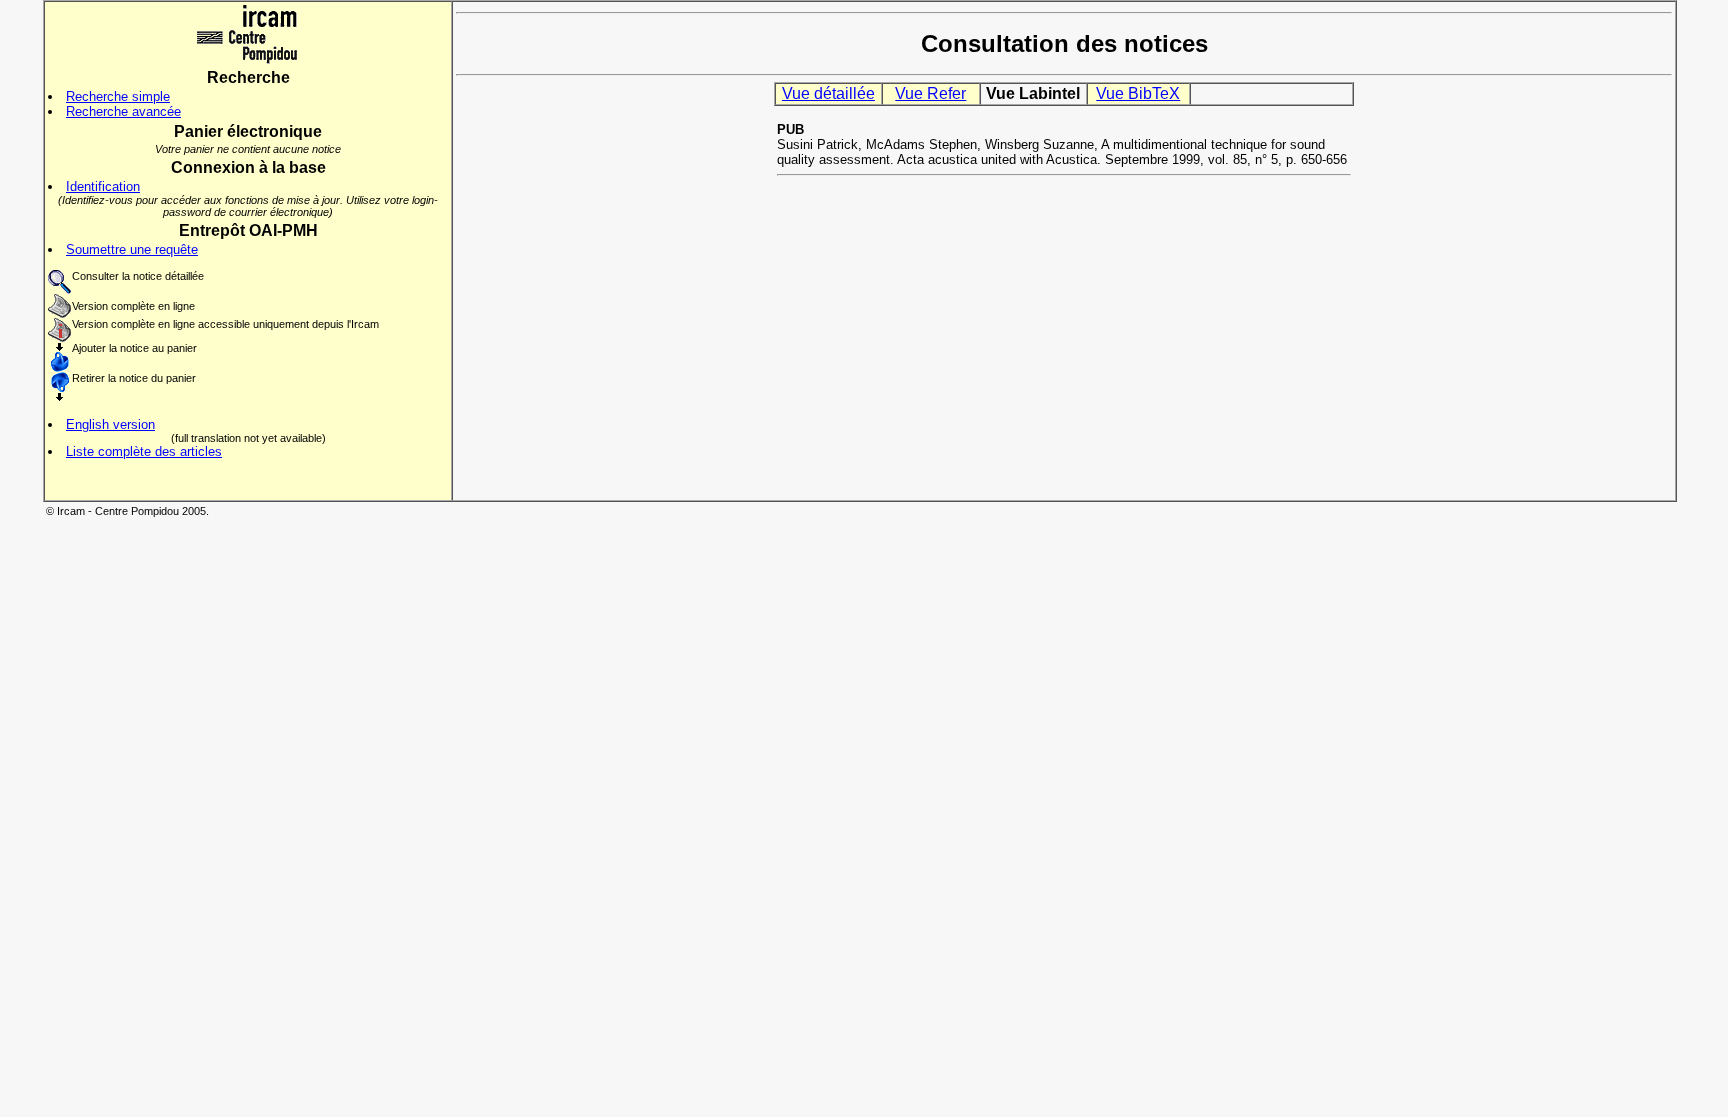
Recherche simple (118, 96)
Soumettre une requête (132, 249)
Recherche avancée (123, 111)
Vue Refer (930, 93)
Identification (103, 186)
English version (110, 424)
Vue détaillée (828, 93)
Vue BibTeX (1138, 93)
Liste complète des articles (144, 451)
